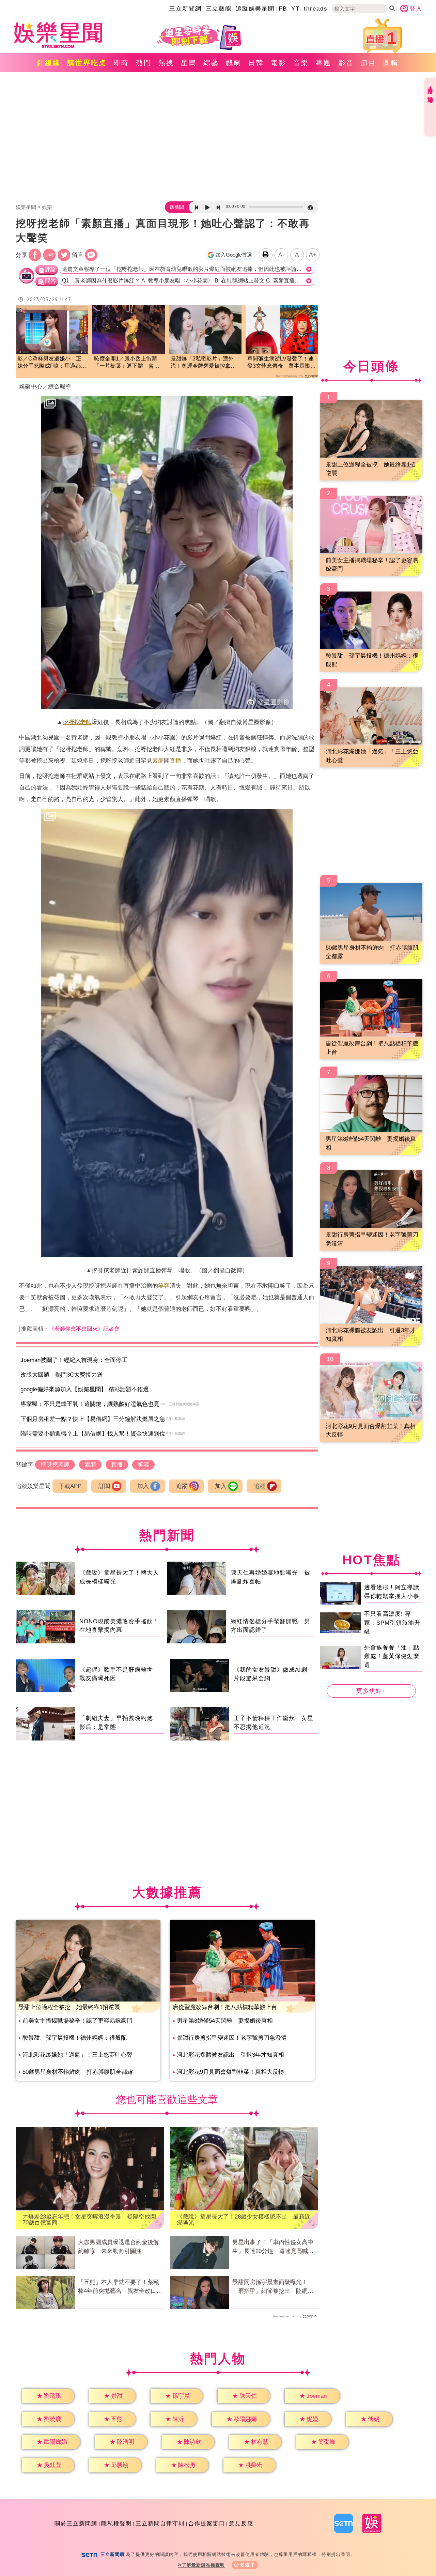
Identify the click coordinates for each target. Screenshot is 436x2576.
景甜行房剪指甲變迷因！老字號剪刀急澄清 (232, 2038)
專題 (324, 63)
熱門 (144, 63)
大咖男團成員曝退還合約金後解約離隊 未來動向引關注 (119, 2247)
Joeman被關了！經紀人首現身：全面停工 (74, 1360)
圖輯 (391, 63)
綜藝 (211, 63)
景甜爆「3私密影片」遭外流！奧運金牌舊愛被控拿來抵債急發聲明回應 (203, 363)
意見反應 (241, 2523)
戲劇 (234, 63)
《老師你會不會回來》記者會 (84, 1329)
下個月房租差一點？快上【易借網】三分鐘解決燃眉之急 (93, 1419)
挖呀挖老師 (77, 722)
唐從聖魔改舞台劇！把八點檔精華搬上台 (225, 2007)
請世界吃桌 (87, 63)
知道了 (248, 2565)
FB (283, 9)
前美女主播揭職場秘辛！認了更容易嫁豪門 (77, 2021)
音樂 (301, 63)
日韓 (256, 63)
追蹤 (182, 1486)
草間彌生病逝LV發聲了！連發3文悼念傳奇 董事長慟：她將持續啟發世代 (282, 363)
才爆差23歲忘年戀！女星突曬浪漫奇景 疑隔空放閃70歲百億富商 (89, 2220)
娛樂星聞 (26, 207)
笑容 (164, 1286)
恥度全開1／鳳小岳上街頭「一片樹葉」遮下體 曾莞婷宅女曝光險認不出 (127, 363)
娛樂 (47, 207)
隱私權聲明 (116, 2523)
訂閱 (104, 1486)
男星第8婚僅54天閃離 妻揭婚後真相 (225, 2021)
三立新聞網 (185, 9)
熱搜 (166, 63)
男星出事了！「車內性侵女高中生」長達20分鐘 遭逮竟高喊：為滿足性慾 (273, 2247)
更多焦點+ (371, 1691)
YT (295, 9)
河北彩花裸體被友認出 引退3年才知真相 (230, 2055)
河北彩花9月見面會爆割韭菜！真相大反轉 (230, 2072)
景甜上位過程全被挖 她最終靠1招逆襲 (69, 2007)
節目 (369, 63)
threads (316, 9)
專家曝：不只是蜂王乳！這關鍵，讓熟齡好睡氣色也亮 (90, 1404)
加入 (143, 1486)
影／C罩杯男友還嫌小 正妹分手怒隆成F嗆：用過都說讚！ (52, 363)
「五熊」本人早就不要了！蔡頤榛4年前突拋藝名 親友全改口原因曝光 (120, 2287)
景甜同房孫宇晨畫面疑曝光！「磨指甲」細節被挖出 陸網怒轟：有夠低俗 (273, 2287)
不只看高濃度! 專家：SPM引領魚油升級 (392, 1623)
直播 (175, 761)
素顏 (158, 761)
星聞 (189, 63)
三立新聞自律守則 (160, 2523)
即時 (121, 63)
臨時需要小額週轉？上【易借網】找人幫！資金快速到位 (93, 1434)
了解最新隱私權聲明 (203, 2565)
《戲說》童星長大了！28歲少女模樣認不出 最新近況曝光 (244, 2220)
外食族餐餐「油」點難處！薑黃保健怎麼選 (392, 1656)
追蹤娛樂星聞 (255, 9)
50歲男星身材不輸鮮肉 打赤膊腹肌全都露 (78, 2072)
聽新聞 (177, 207)
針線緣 (49, 63)
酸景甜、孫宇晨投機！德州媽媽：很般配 (75, 2038)
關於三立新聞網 (76, 2523)
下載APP (70, 1486)
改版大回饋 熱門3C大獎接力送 (62, 1375)
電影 (279, 63)
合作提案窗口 (207, 2523)
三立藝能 (219, 9)
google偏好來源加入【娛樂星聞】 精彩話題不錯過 (85, 1389)
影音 (346, 63)
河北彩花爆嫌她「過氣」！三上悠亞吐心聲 (77, 2055)
